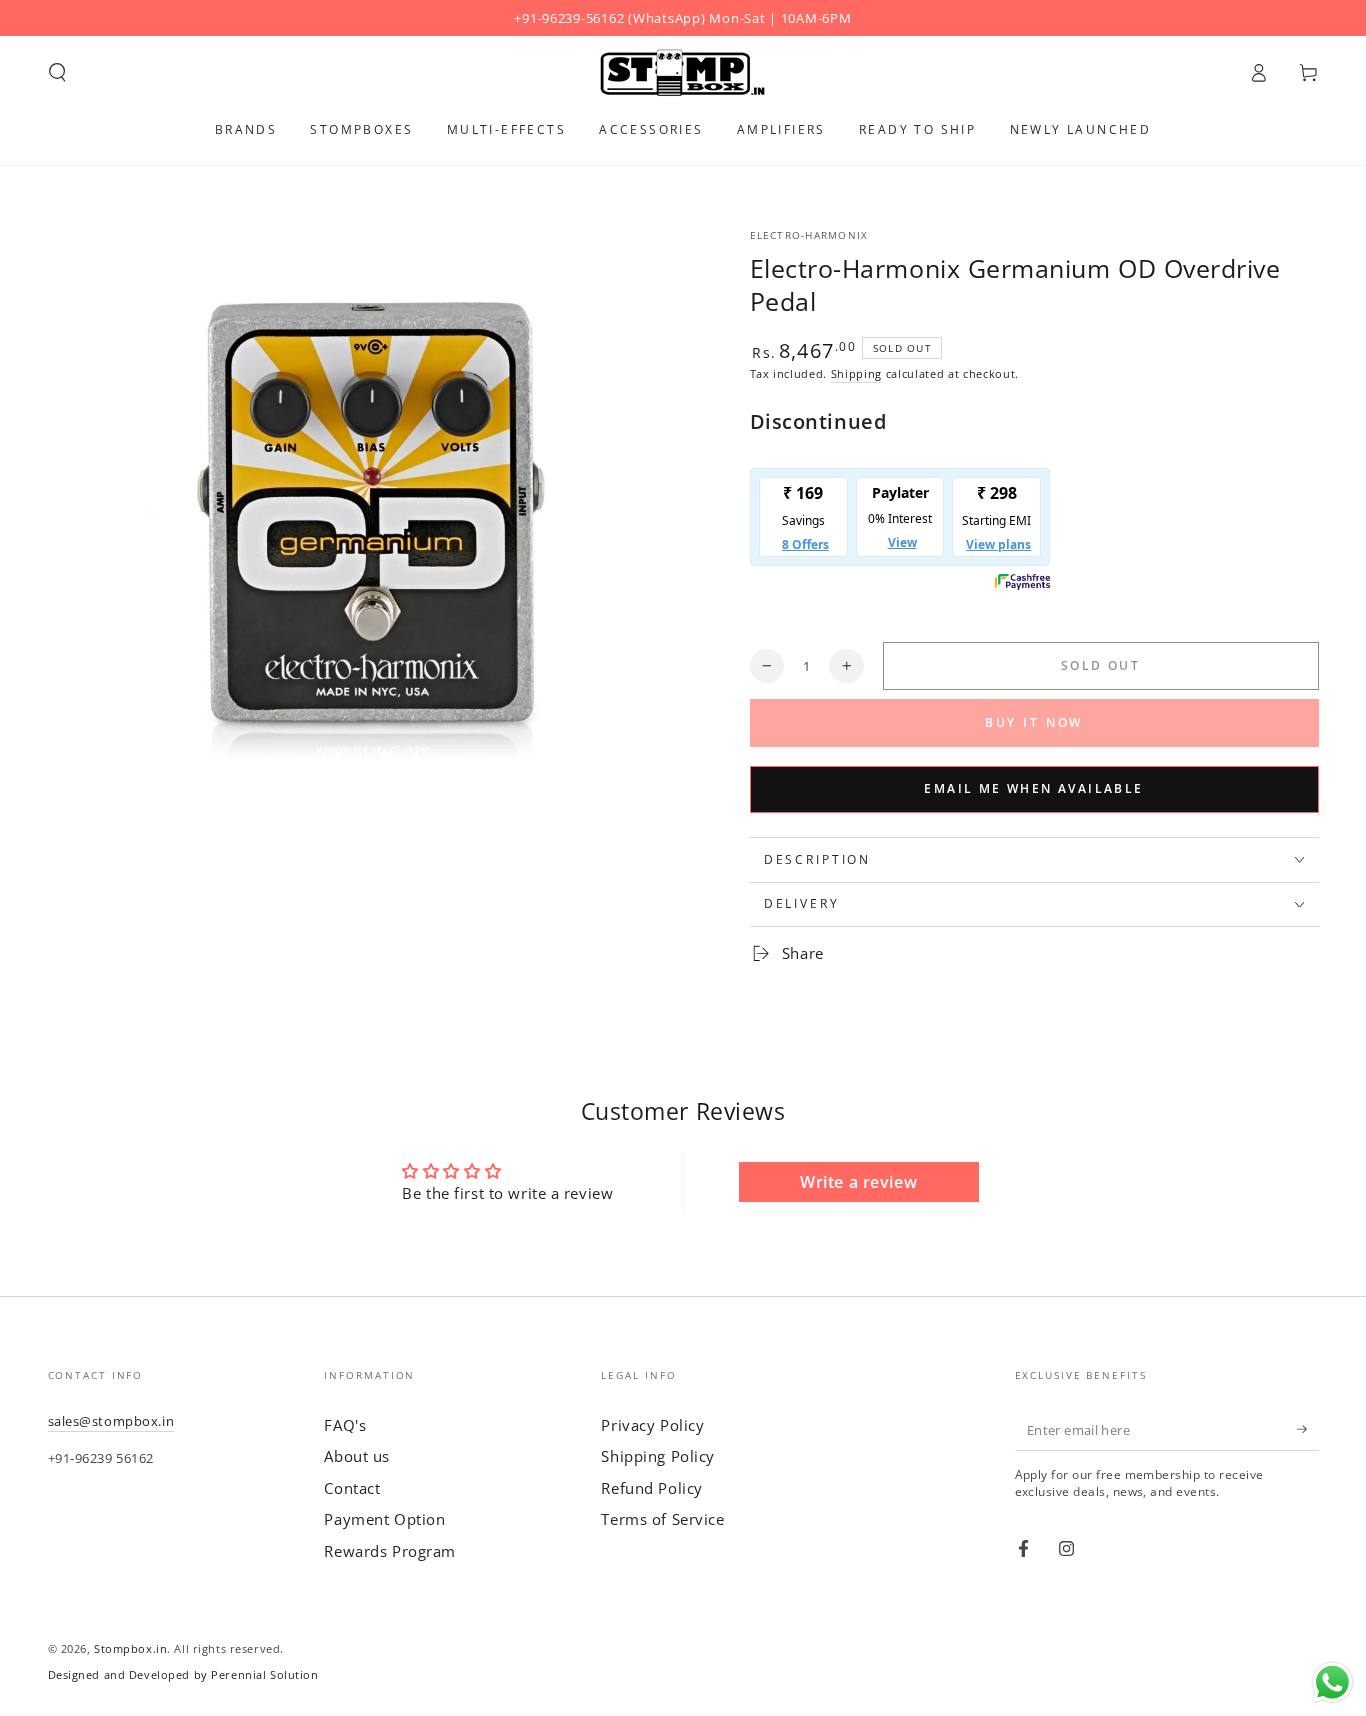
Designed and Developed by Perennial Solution (183, 1674)
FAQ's (345, 1425)
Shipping (856, 373)
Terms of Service (662, 1519)
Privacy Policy (652, 1425)
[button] (57, 73)
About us (357, 1456)
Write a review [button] (858, 1182)
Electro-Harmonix (809, 235)
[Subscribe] (1308, 1430)
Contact (352, 1488)
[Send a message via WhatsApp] (1332, 1682)
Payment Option (384, 1519)
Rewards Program (390, 1551)
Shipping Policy (658, 1456)
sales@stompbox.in (111, 1421)
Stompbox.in (130, 1648)
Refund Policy (651, 1488)
